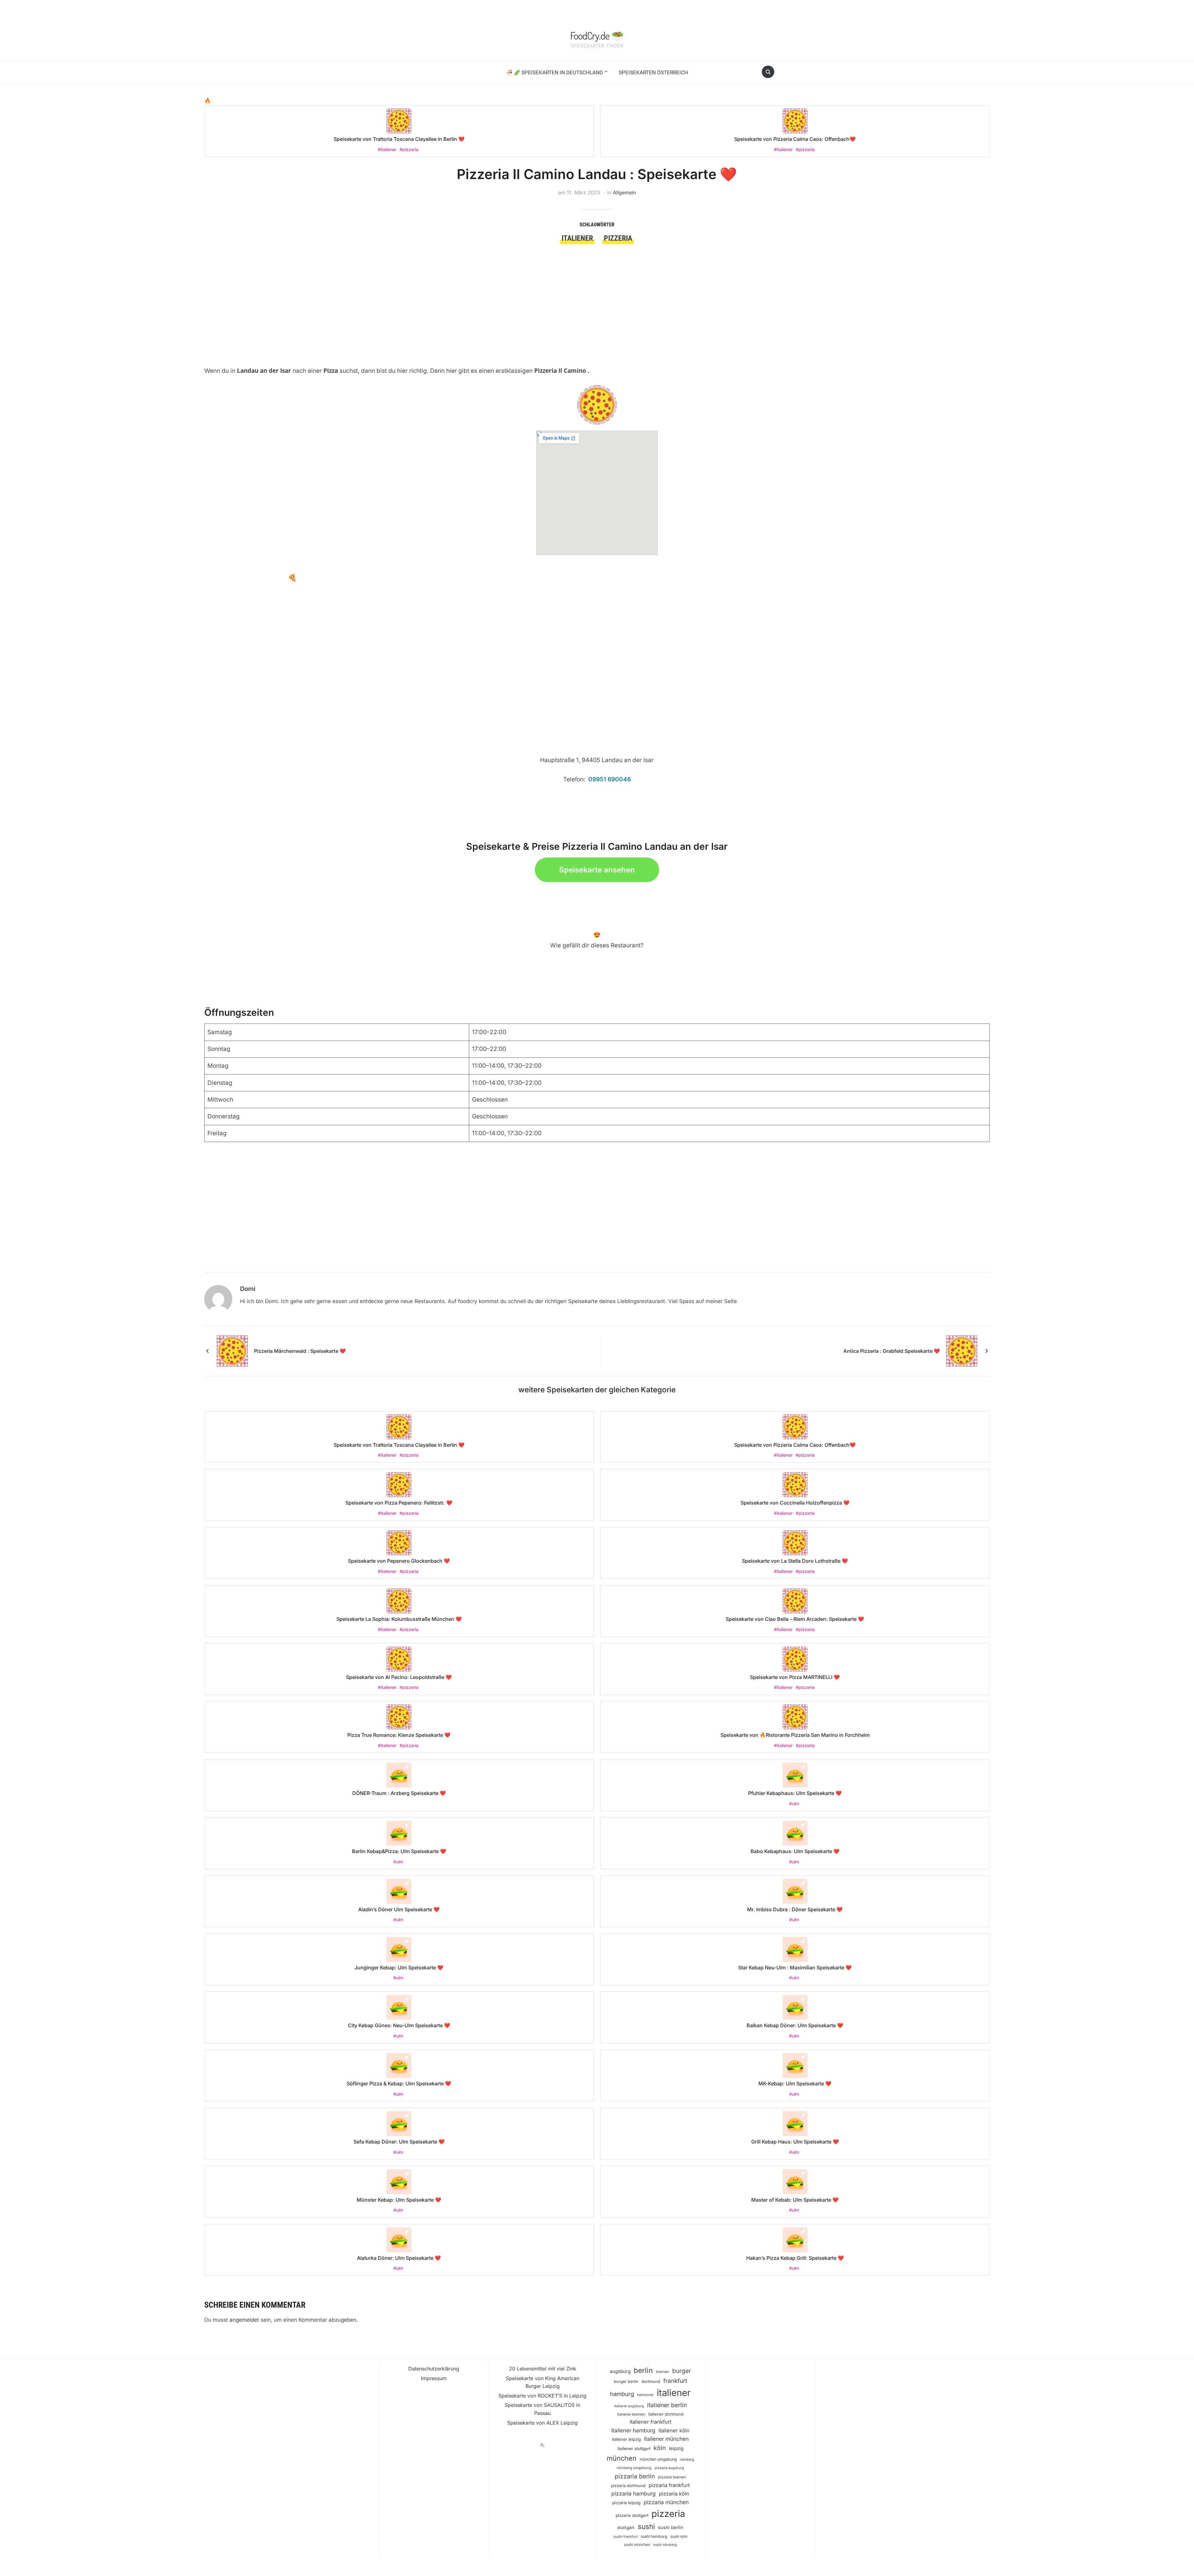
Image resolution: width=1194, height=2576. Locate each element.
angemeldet (244, 2320)
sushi (646, 2526)
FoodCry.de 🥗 (597, 35)
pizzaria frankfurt (669, 2485)
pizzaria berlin (635, 2476)
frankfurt (675, 2381)
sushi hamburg (654, 2536)
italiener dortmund (666, 2414)
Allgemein (624, 192)
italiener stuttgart (634, 2449)
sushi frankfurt (626, 2537)
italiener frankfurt (650, 2422)
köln (660, 2448)
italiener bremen (631, 2414)
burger (682, 2371)
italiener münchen (666, 2439)
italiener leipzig (626, 2439)
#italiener (387, 149)
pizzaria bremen (672, 2477)
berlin (643, 2370)
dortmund (651, 2381)
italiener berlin (667, 2405)
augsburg (620, 2371)
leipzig (676, 2448)
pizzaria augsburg (669, 2468)
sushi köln (679, 2537)
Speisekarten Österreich (653, 72)
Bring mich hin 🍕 (266, 578)
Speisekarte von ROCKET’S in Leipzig (542, 2396)
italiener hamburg (633, 2430)
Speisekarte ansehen (597, 870)
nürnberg (687, 2460)
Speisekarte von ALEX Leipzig (542, 2423)
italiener (577, 238)
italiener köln (674, 2430)
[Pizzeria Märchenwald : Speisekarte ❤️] (232, 1350)
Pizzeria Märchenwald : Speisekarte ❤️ (300, 1351)
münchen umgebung (658, 2459)
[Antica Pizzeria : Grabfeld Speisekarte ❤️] (962, 1350)
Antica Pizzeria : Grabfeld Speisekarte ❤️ (892, 1351)
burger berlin (626, 2382)
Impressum (434, 2378)
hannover (645, 2395)
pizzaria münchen (666, 2502)
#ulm (794, 1804)
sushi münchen (637, 2545)
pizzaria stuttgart (632, 2515)
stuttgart (626, 2527)
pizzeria (618, 238)
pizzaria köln (674, 2494)
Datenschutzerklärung (434, 2369)
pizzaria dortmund (628, 2486)
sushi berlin (671, 2527)
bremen (663, 2372)
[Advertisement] (392, 291)
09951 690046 (610, 779)
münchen (622, 2458)
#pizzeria (409, 149)
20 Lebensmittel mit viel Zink (543, 2369)
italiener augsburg (629, 2406)
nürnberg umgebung (634, 2468)
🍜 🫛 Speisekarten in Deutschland (554, 72)
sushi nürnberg (665, 2545)
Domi (248, 1289)
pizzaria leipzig (626, 2503)
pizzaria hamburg (634, 2493)
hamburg (622, 2394)
